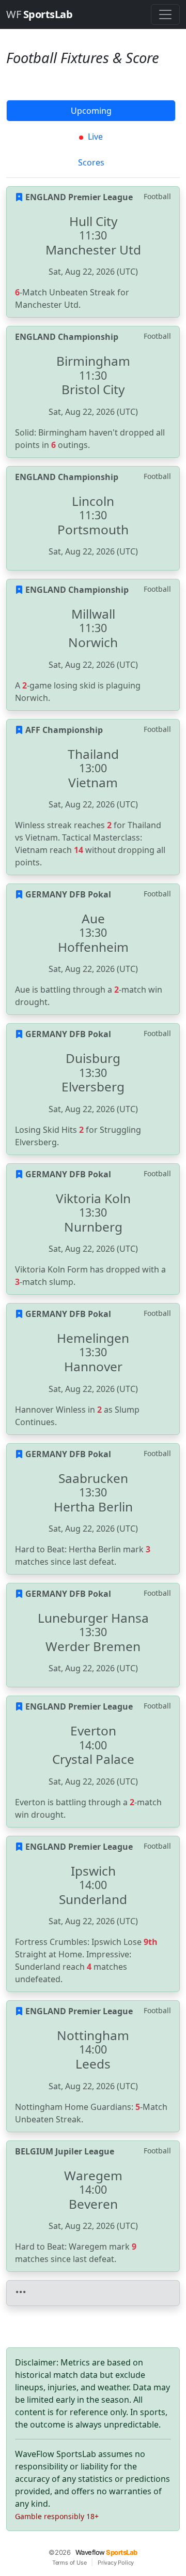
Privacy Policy (116, 2563)
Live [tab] (94, 137)
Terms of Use (69, 2563)
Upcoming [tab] (91, 111)
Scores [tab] (91, 162)
